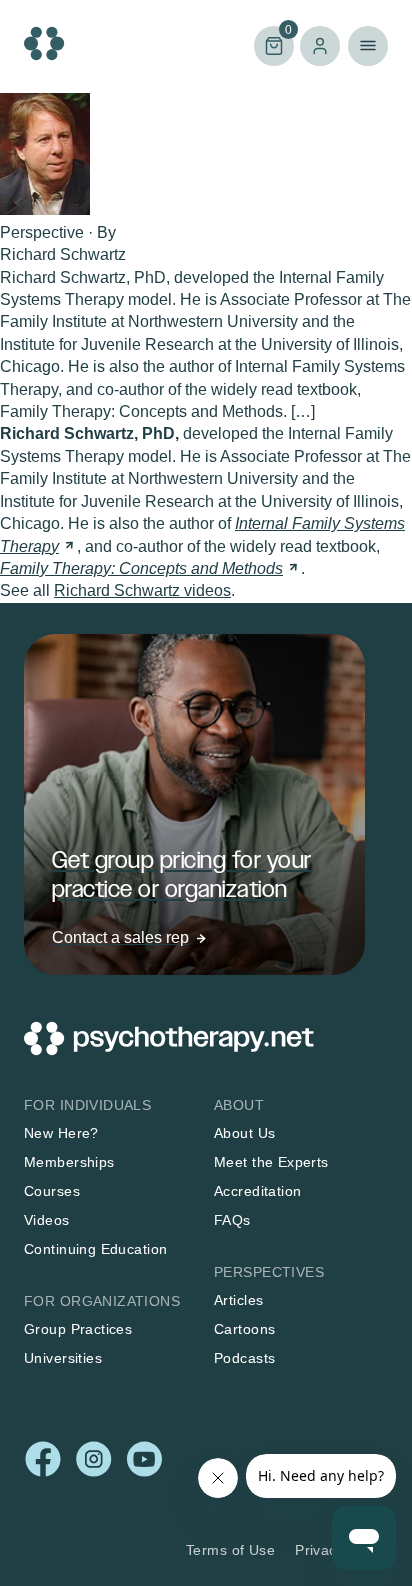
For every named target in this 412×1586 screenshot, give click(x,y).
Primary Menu (368, 46)
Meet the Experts (271, 1162)
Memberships (69, 1162)
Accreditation (257, 1191)
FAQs (232, 1220)
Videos (47, 1220)
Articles (238, 1300)
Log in (320, 46)
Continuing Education (95, 1249)
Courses (52, 1191)
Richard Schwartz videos (142, 590)
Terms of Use (230, 1550)
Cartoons (244, 1329)
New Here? (61, 1133)
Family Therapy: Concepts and (141, 568)
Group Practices (78, 1329)
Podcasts (244, 1358)
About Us (244, 1133)
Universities (63, 1358)
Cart (273, 44)
